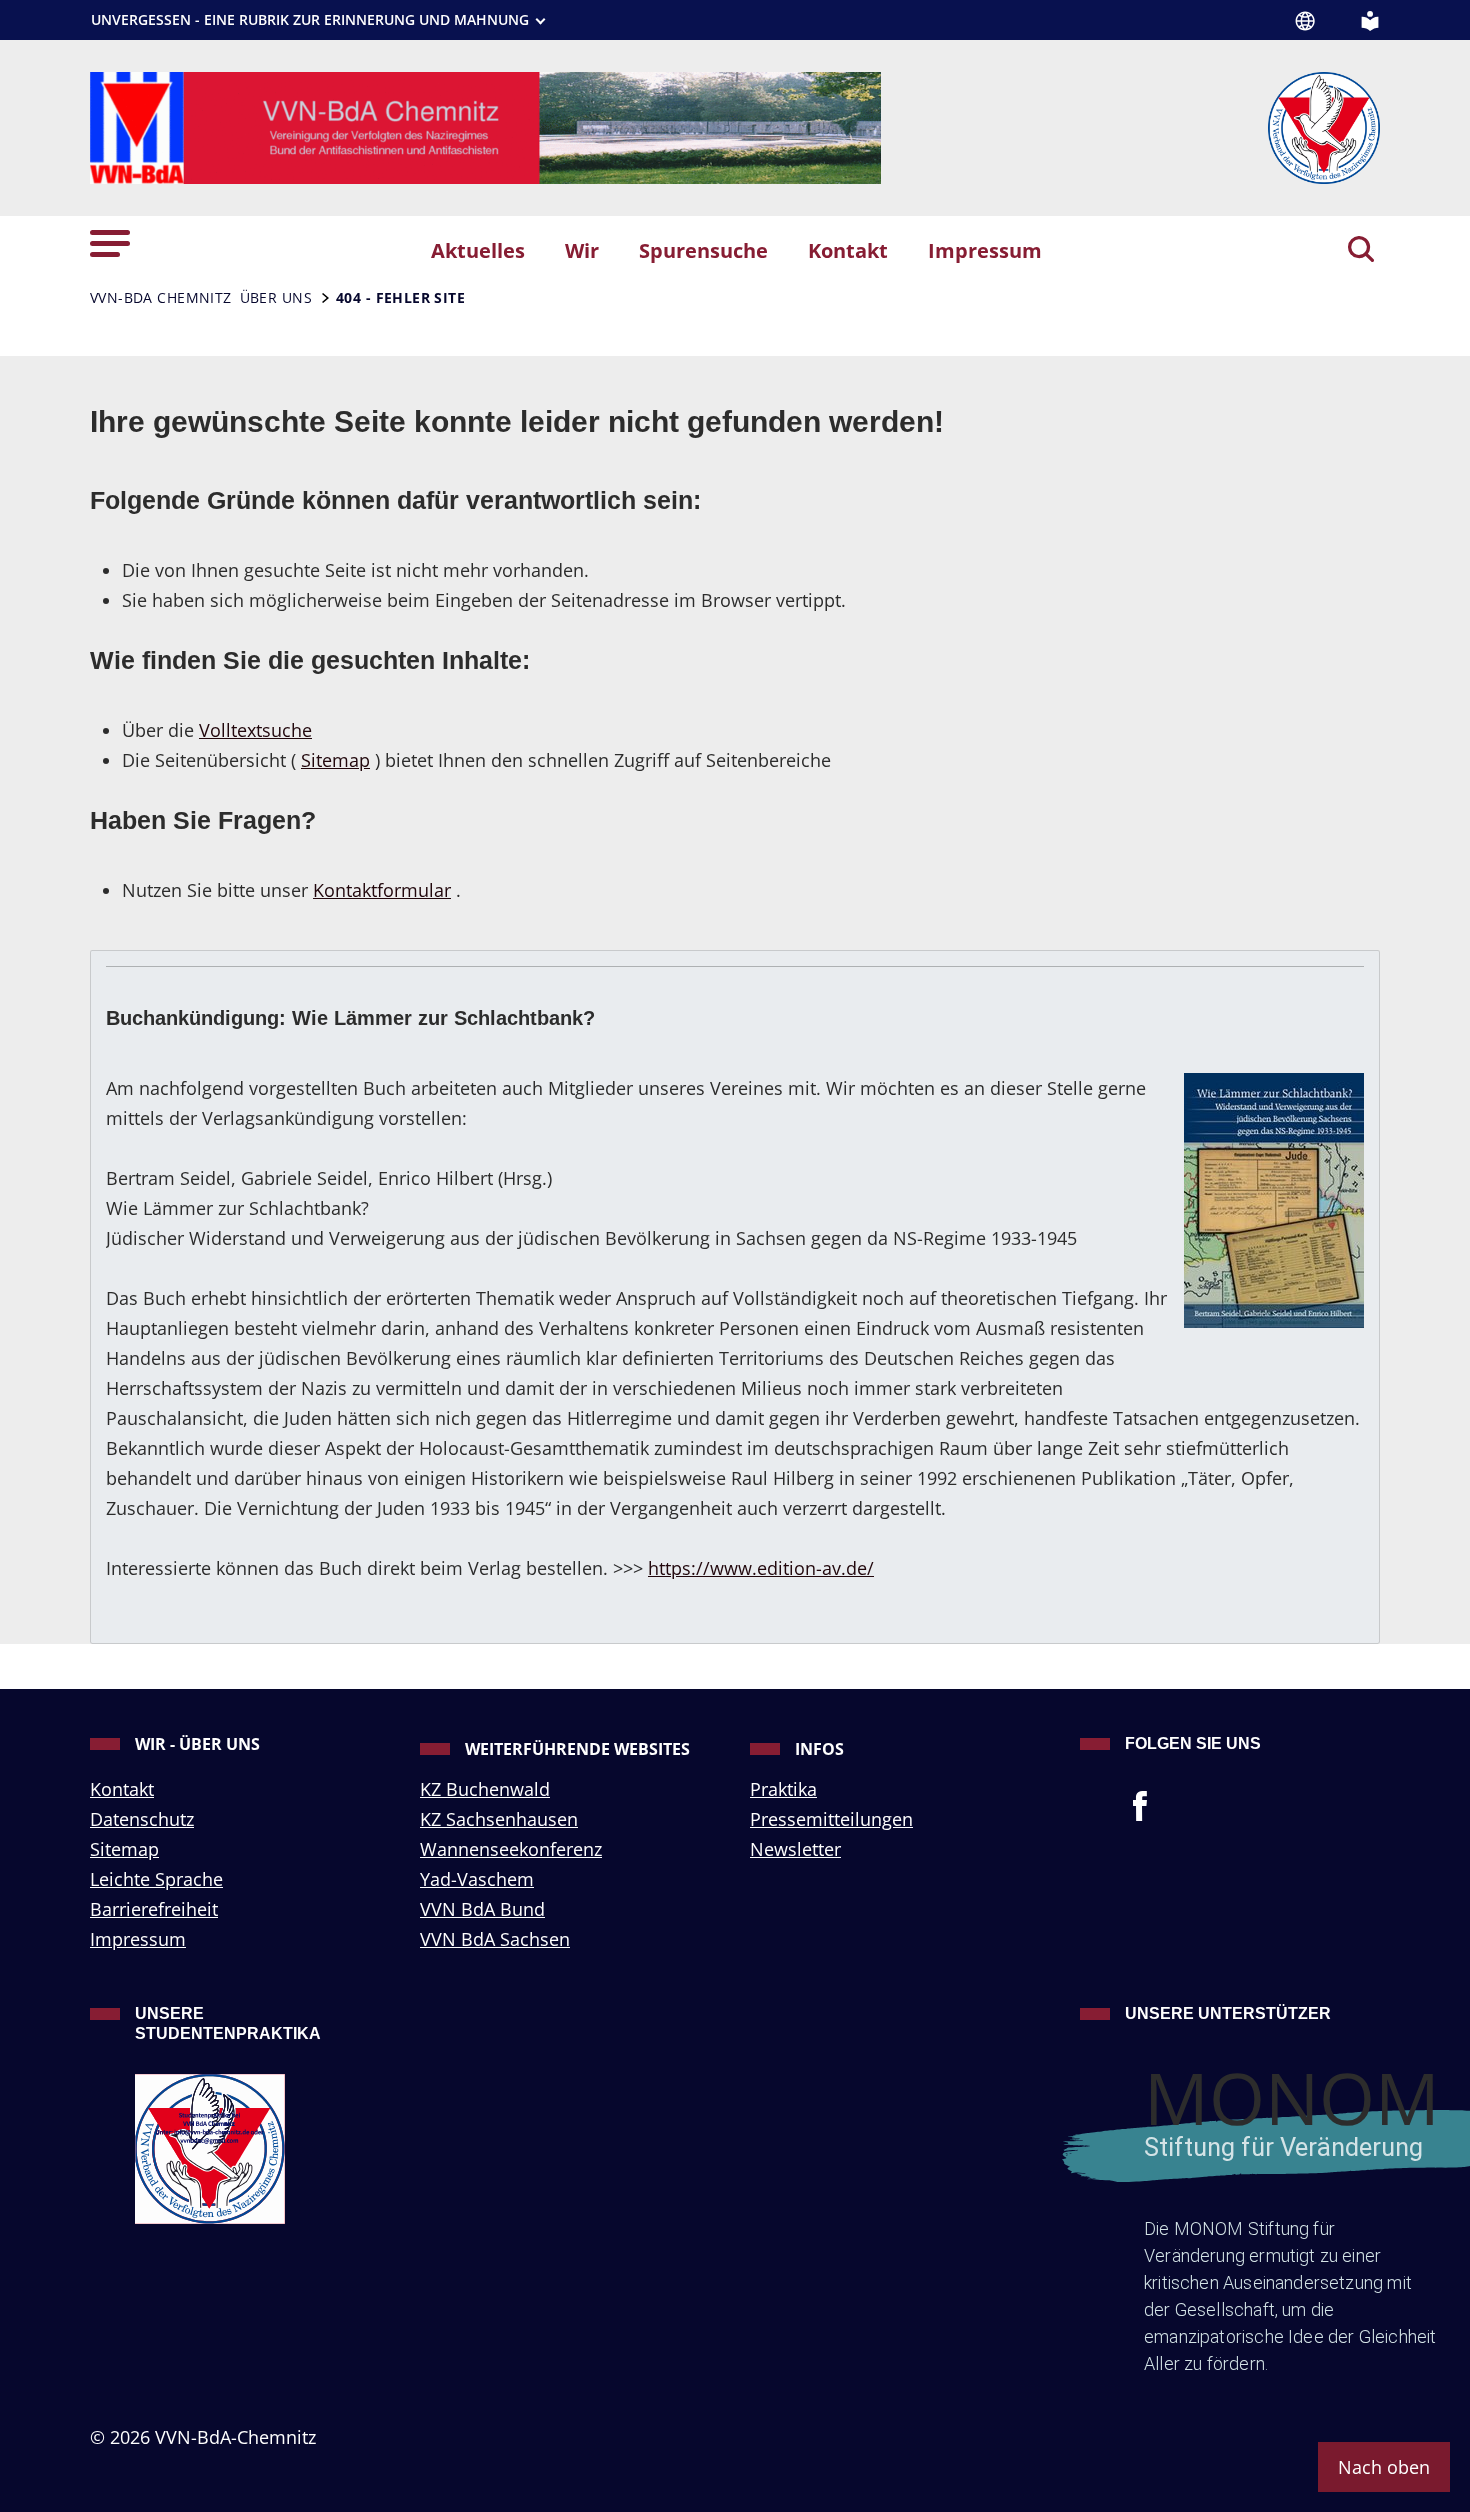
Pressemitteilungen (831, 1819)
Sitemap (335, 760)
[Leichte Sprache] (1370, 19)
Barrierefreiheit (154, 1909)
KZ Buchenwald (485, 1789)
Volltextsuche (255, 730)
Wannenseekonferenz (511, 1849)
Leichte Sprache (156, 1879)
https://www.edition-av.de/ (761, 1568)
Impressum (138, 1939)
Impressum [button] (985, 250)
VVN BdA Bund (482, 1909)
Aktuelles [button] (478, 250)
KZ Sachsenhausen (499, 1819)
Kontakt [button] (848, 250)
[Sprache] (1305, 21)
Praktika (783, 1789)
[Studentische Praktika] (262, 2149)
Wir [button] (582, 250)
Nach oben (1384, 2467)
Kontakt (122, 1789)
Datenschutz (142, 1819)
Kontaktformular (382, 890)
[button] (110, 241)
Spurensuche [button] (703, 250)
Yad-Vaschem (477, 1879)
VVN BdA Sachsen (495, 1939)
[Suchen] (1361, 251)
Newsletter (795, 1849)
